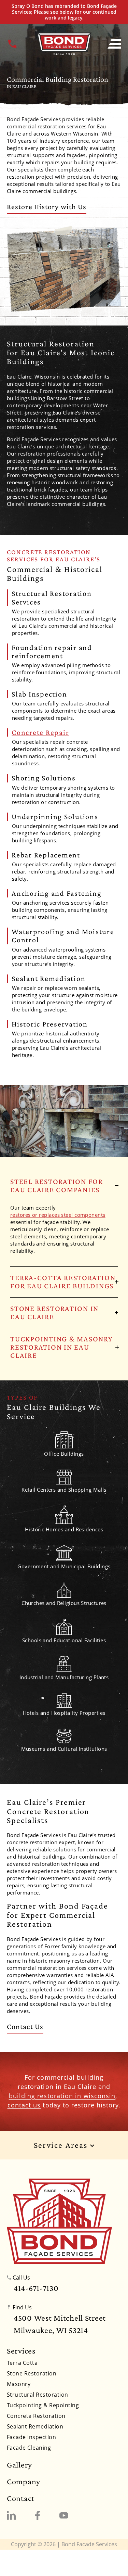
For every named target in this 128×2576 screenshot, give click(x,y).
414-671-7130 (36, 2288)
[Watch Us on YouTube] (64, 2515)
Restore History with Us (47, 207)
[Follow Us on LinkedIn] (11, 2515)
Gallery (19, 2465)
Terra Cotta (22, 2363)
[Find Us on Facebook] (38, 2515)
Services (21, 2351)
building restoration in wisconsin (62, 2096)
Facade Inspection (31, 2437)
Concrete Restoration (36, 2416)
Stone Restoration (32, 2373)
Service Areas (62, 2145)
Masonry (19, 2384)
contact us (24, 2105)
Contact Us (25, 2026)
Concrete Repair (40, 732)
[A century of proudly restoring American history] (59, 2221)
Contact (21, 2498)
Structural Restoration (38, 2395)
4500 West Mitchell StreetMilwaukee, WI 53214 (60, 2324)
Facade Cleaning (29, 2448)
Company (24, 2482)
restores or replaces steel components (58, 1215)
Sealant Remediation (35, 2426)
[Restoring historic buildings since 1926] (64, 44)
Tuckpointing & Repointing (43, 2405)
